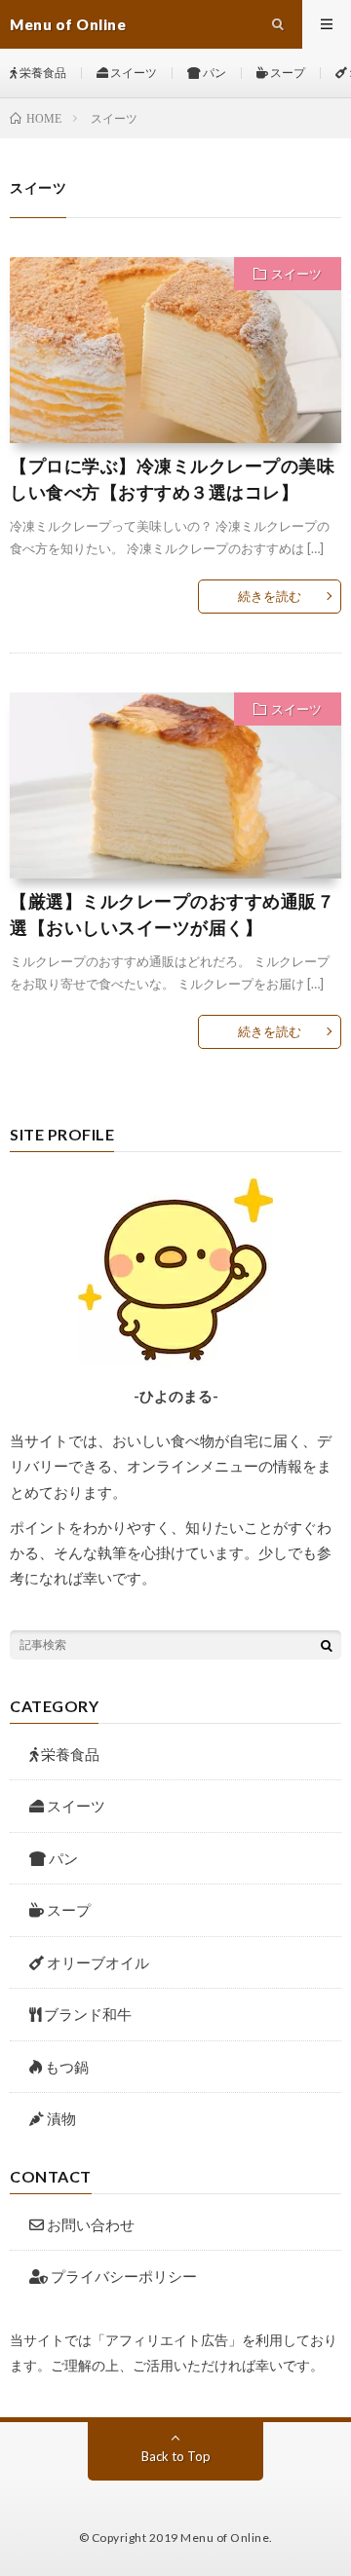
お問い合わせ (89, 2224)
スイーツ (133, 73)
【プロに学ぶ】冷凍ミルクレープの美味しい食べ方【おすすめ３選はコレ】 (172, 479)
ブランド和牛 (88, 2014)
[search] (327, 1645)
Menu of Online (225, 2538)
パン (214, 73)
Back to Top (176, 2456)
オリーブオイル (98, 1962)
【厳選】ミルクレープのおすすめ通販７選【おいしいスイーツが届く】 (172, 914)
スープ (287, 73)
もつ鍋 (67, 2067)
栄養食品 (42, 73)
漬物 (61, 2118)
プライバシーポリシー (122, 2276)
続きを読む (270, 596)
